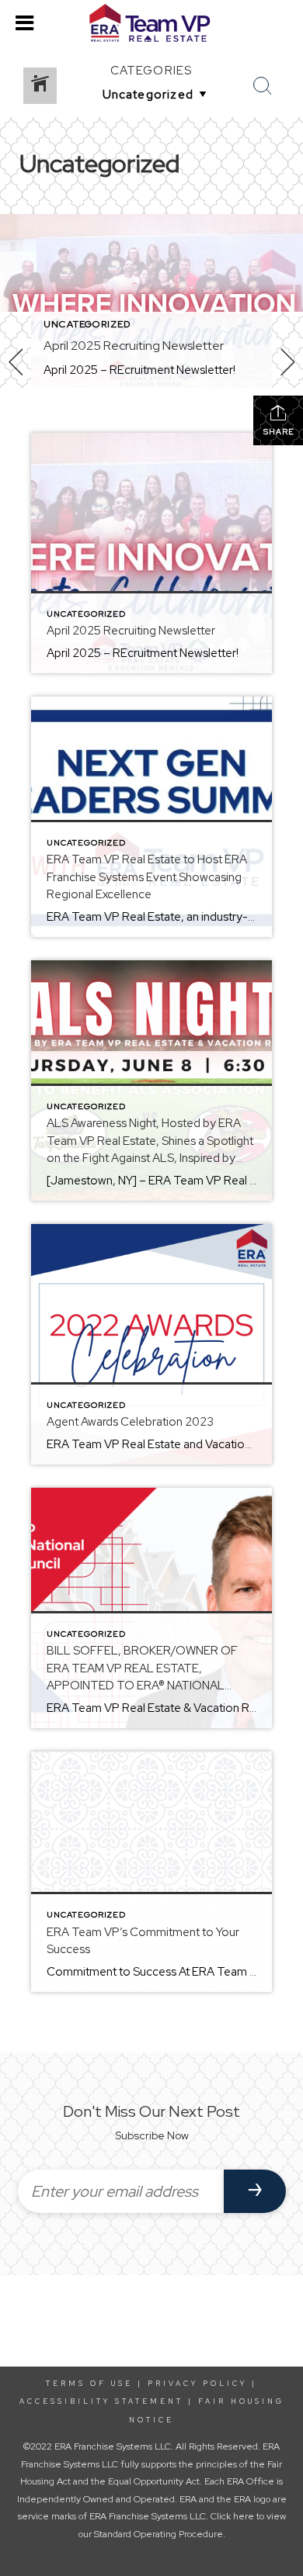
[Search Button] (263, 86)
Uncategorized (87, 324)
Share (279, 432)
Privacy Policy (197, 2384)
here (244, 2516)
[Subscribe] (255, 2191)
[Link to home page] (151, 23)
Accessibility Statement (101, 2401)
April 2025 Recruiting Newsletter (134, 346)
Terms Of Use (89, 2384)
